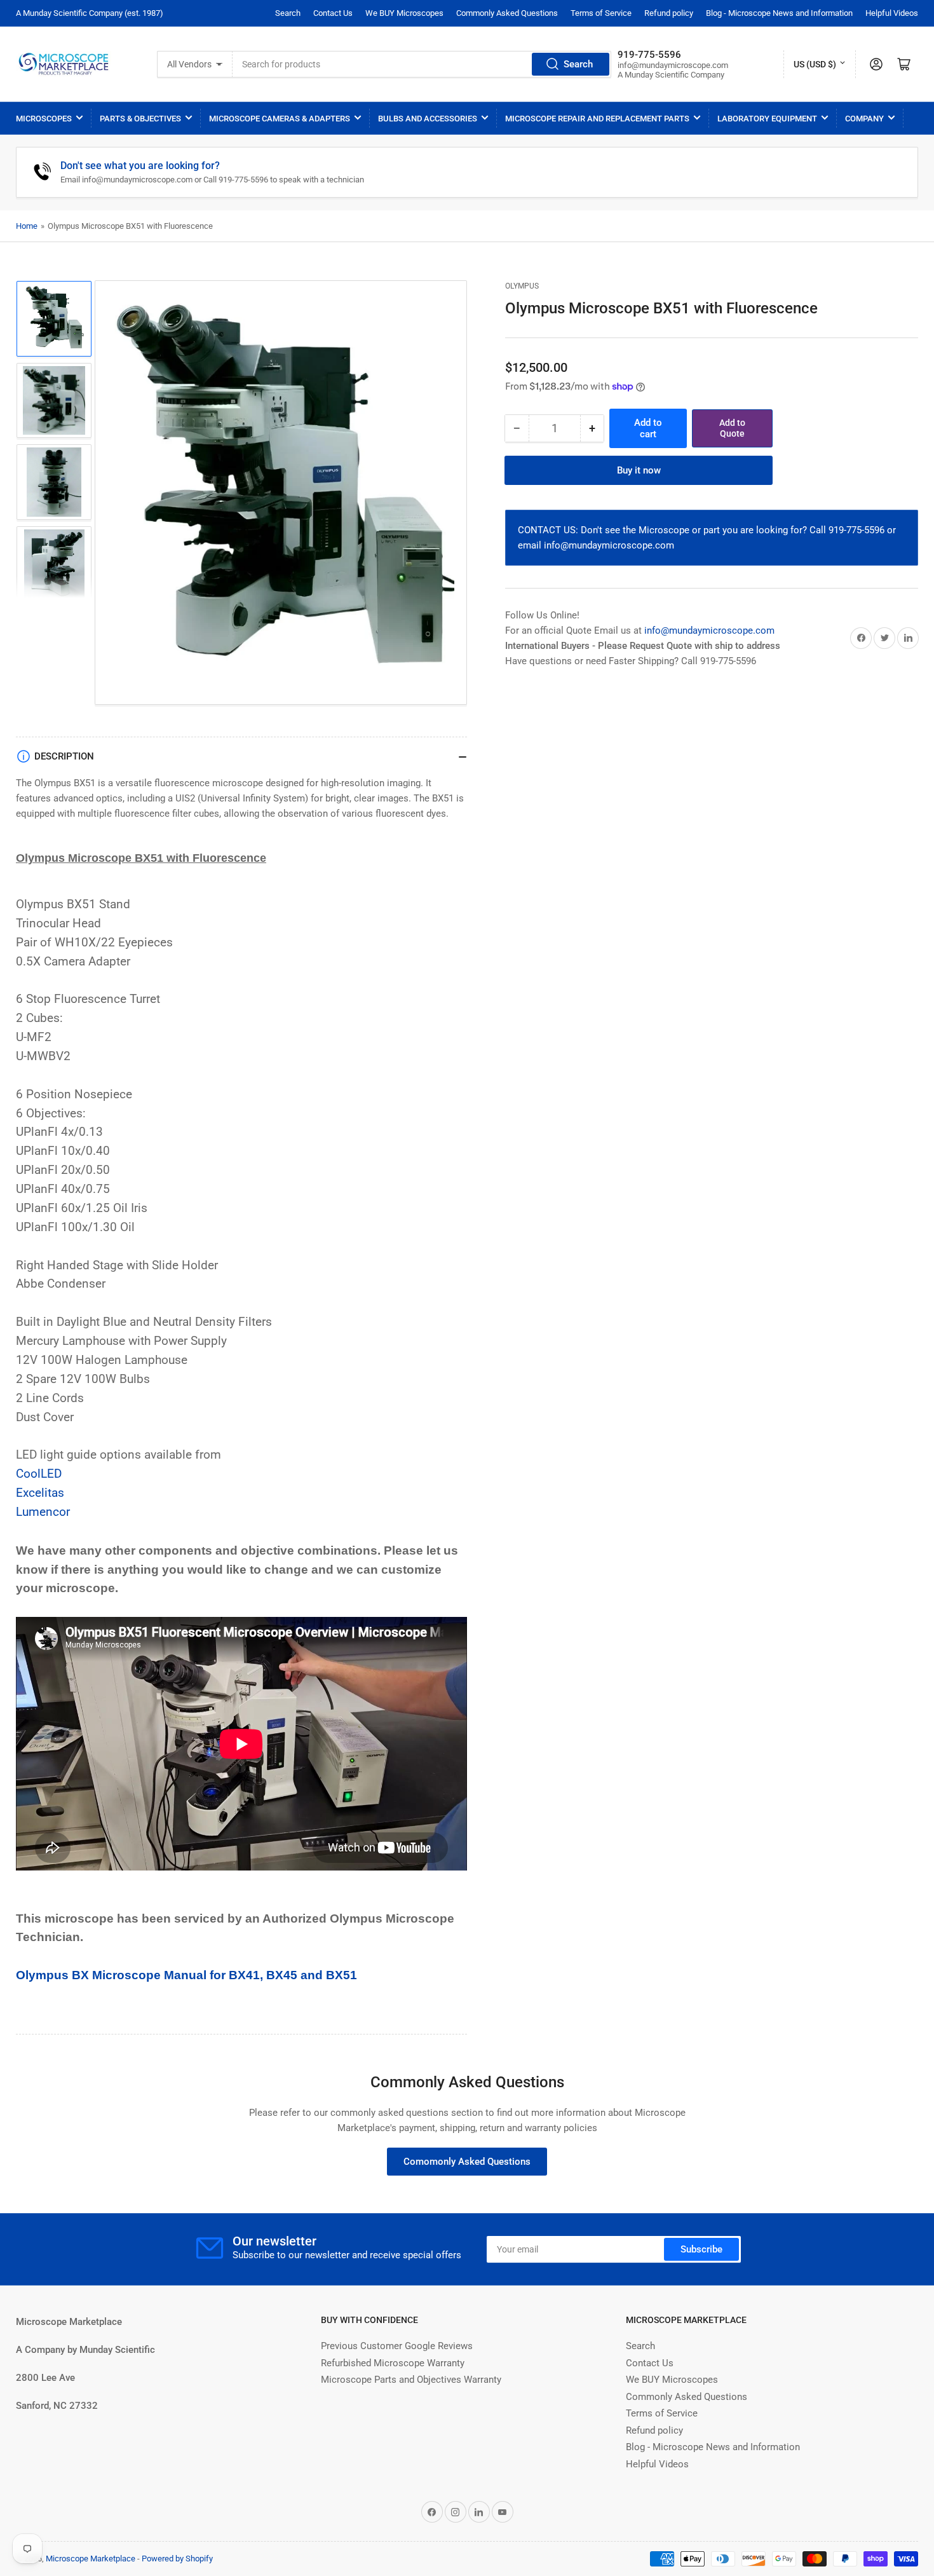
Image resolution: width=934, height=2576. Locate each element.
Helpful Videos (892, 13)
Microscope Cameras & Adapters (280, 119)
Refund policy (669, 13)
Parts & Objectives (140, 119)
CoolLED (39, 1474)
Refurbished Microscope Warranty (393, 2363)
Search (288, 13)
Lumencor (43, 1512)
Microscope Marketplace (91, 2559)
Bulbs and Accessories (428, 119)
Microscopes (44, 119)
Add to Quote (732, 428)
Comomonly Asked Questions (467, 2162)
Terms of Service (601, 13)
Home (27, 226)
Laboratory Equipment (767, 119)
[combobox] (422, 64)
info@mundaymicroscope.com (709, 630)
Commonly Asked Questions (507, 13)
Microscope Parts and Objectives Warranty (411, 2380)
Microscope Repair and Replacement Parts (597, 119)
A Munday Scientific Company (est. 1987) (90, 13)
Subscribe (701, 2249)
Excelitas (40, 1493)
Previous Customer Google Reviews (397, 2346)
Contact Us (333, 13)
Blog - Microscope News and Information (779, 13)
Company (864, 119)
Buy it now (639, 470)
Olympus (522, 286)
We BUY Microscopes (404, 13)
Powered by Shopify (177, 2559)
